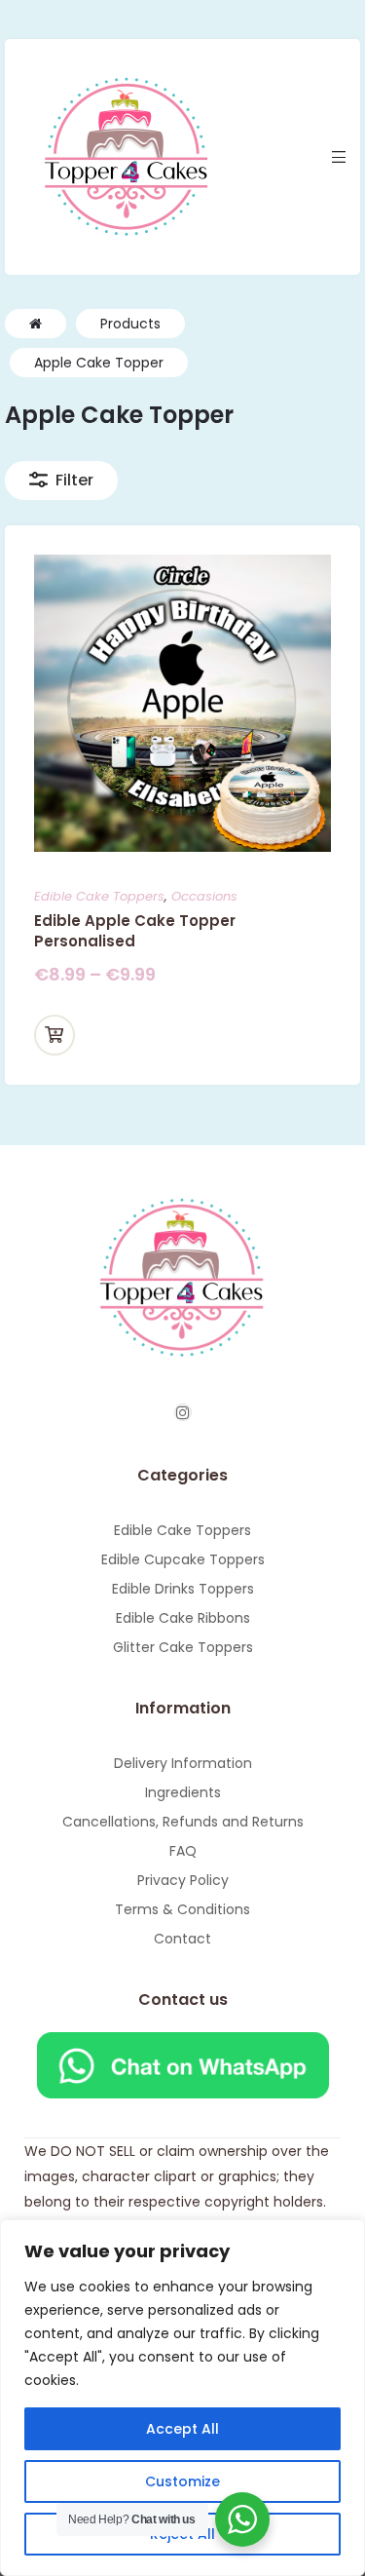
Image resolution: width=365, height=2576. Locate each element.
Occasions (204, 896)
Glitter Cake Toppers (183, 1647)
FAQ (183, 1851)
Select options (55, 1035)
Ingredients (183, 1792)
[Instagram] (183, 1412)
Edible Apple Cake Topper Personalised (135, 931)
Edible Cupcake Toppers (183, 1559)
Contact (182, 1939)
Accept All (182, 2429)
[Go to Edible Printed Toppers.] (36, 324)
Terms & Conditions (182, 1909)
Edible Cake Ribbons (183, 1618)
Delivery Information (183, 1763)
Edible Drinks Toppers (183, 1589)
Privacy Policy (183, 1880)
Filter (74, 480)
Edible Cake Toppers (99, 896)
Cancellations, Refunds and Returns (183, 1822)
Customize (182, 2481)
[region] (182, 2398)
